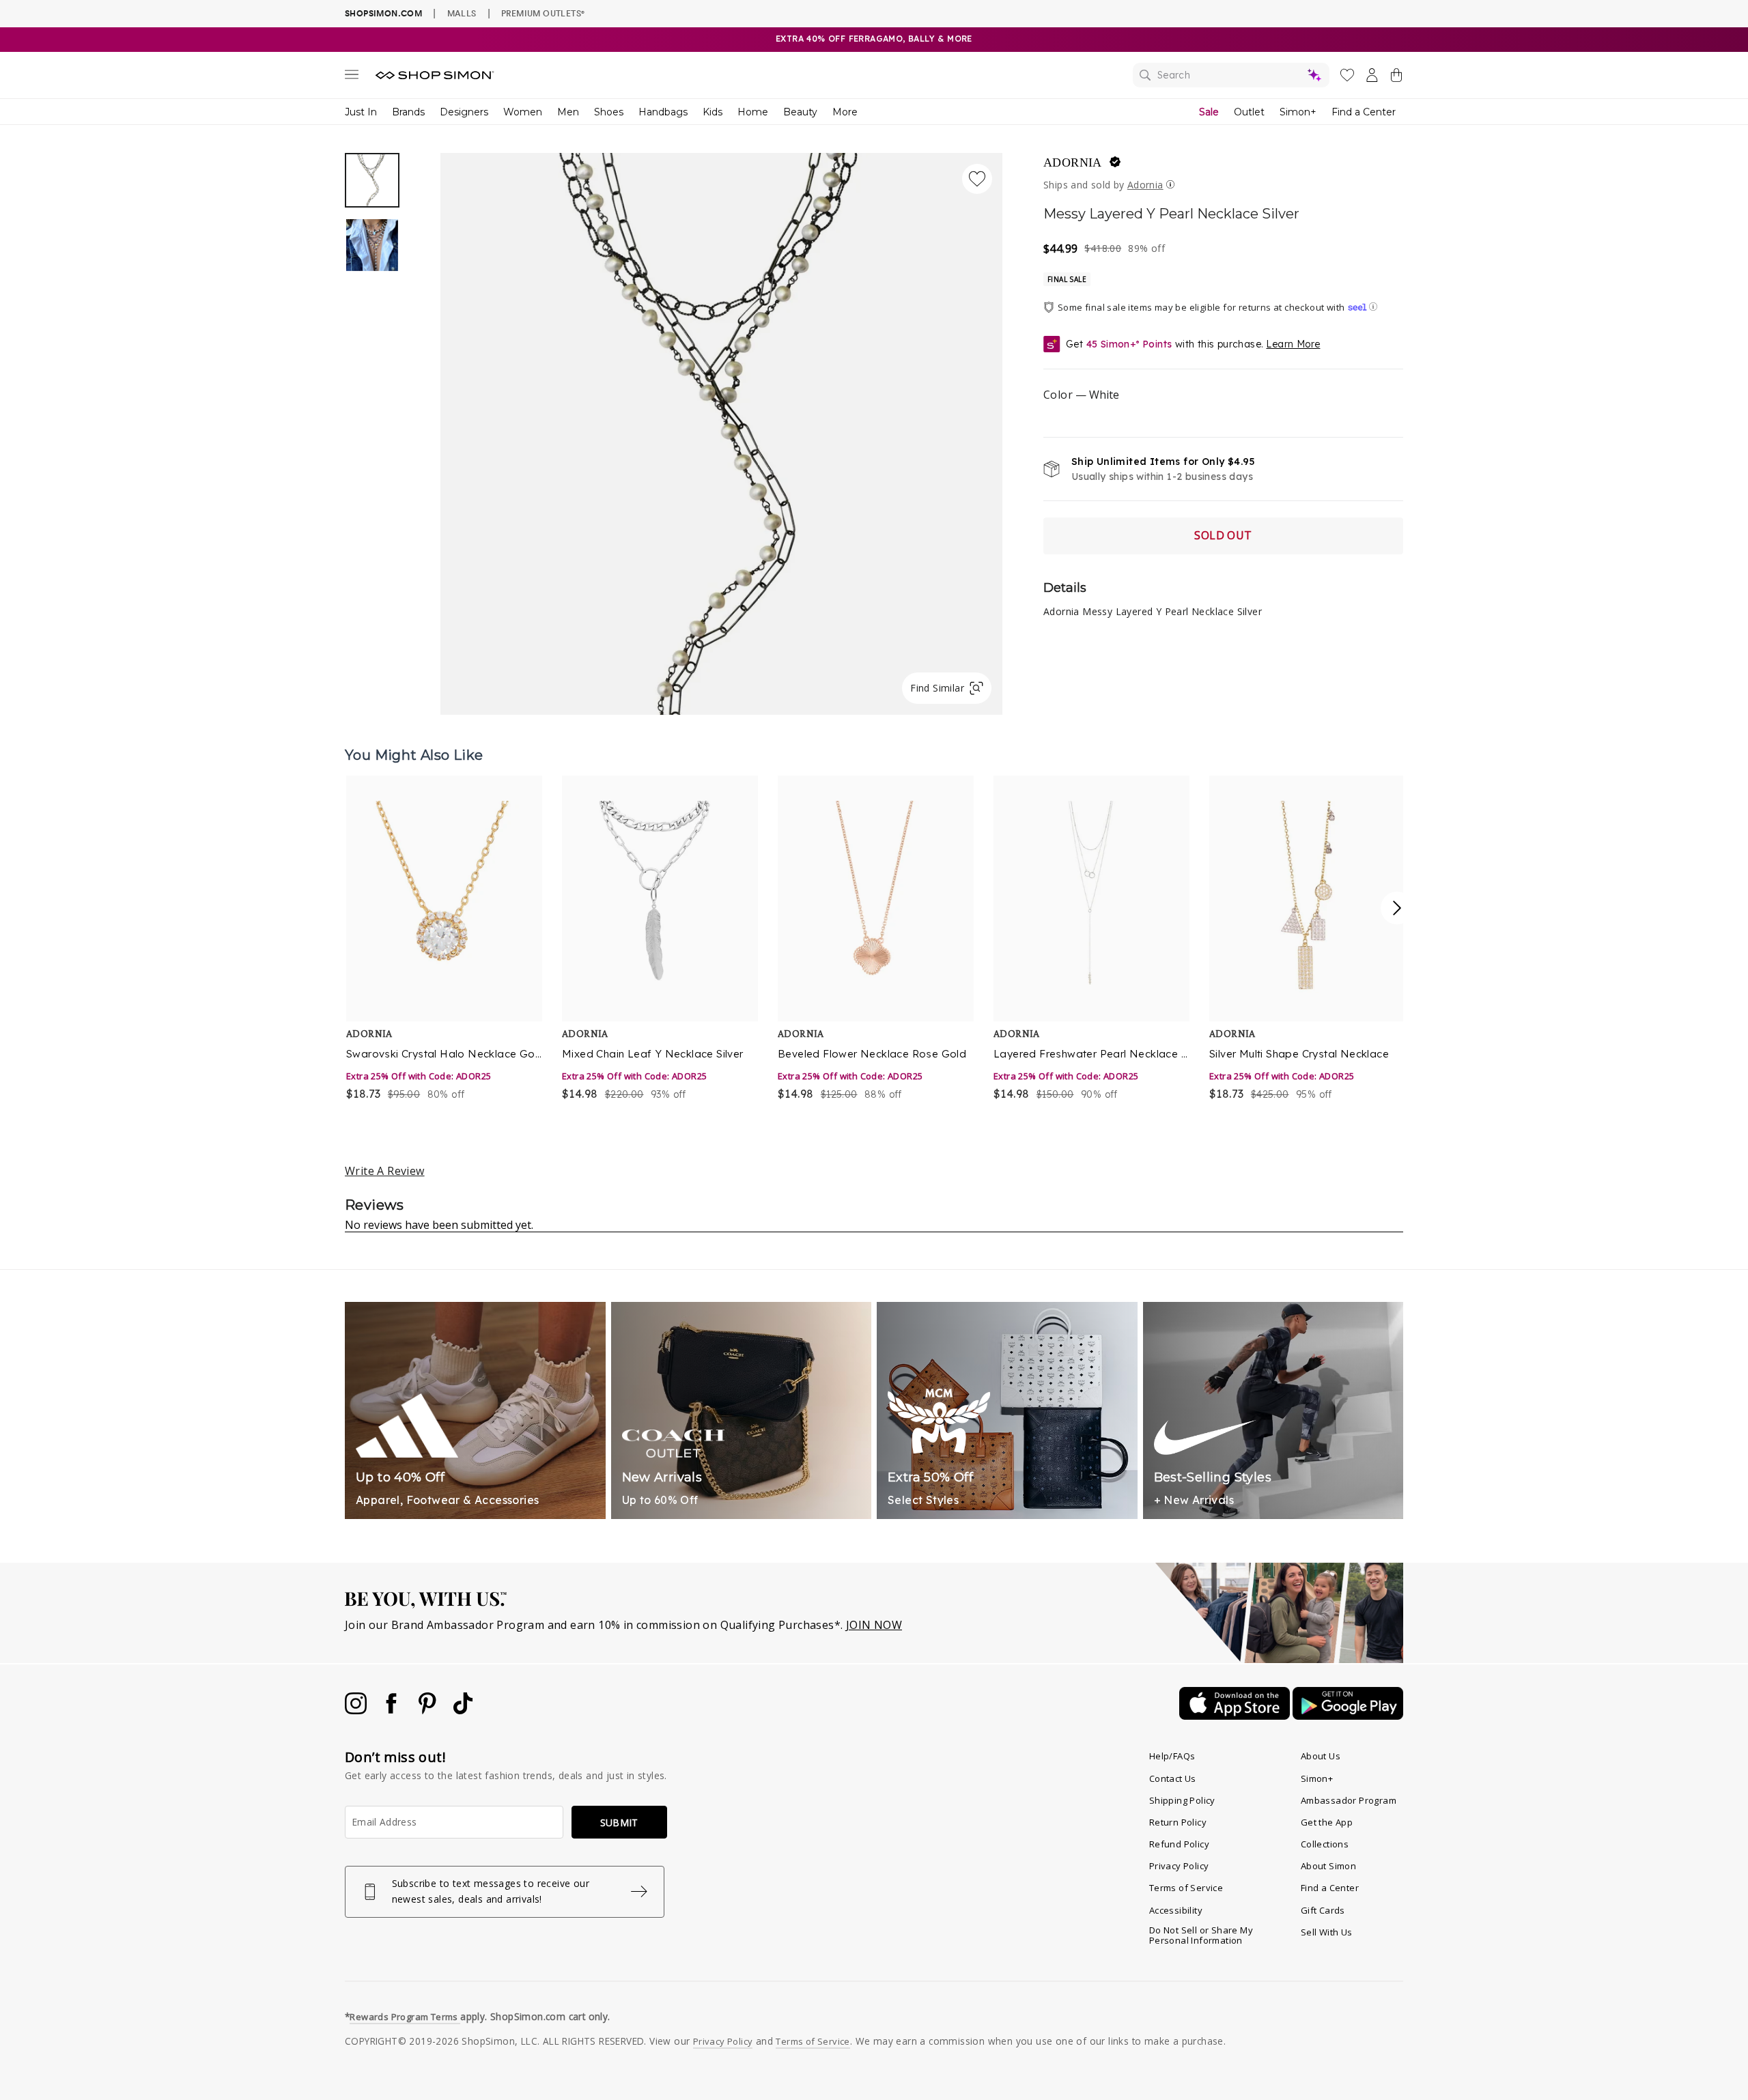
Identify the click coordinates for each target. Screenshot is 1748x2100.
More (845, 112)
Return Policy (1178, 1822)
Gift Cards (1323, 1910)
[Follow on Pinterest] (429, 1710)
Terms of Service (1186, 1888)
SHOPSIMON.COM (383, 13)
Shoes (609, 112)
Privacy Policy (1179, 1866)
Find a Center (1364, 112)
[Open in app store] (1236, 1716)
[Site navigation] (352, 77)
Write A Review (385, 1171)
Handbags (663, 112)
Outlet (1249, 112)
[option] (721, 434)
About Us (1321, 1756)
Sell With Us (1327, 1932)
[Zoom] (721, 428)
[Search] (1231, 75)
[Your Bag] (1396, 78)
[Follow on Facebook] (393, 1710)
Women (523, 112)
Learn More (1293, 344)
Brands (408, 112)
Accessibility (1176, 1910)
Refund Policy (1179, 1844)
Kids (713, 112)
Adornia (1073, 162)
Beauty (800, 112)
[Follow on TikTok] (463, 1710)
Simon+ (1298, 112)
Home (753, 112)
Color (1081, 395)
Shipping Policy (1182, 1800)
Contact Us (1173, 1778)
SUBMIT (619, 1822)
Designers (464, 112)
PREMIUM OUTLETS (543, 13)
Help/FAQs (1172, 1756)
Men (568, 112)
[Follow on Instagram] (357, 1710)
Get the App (1327, 1822)
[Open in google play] (1348, 1716)
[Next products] (1397, 908)
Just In (361, 112)
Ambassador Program (1349, 1800)
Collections (1325, 1844)
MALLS (462, 13)
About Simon (1328, 1866)
